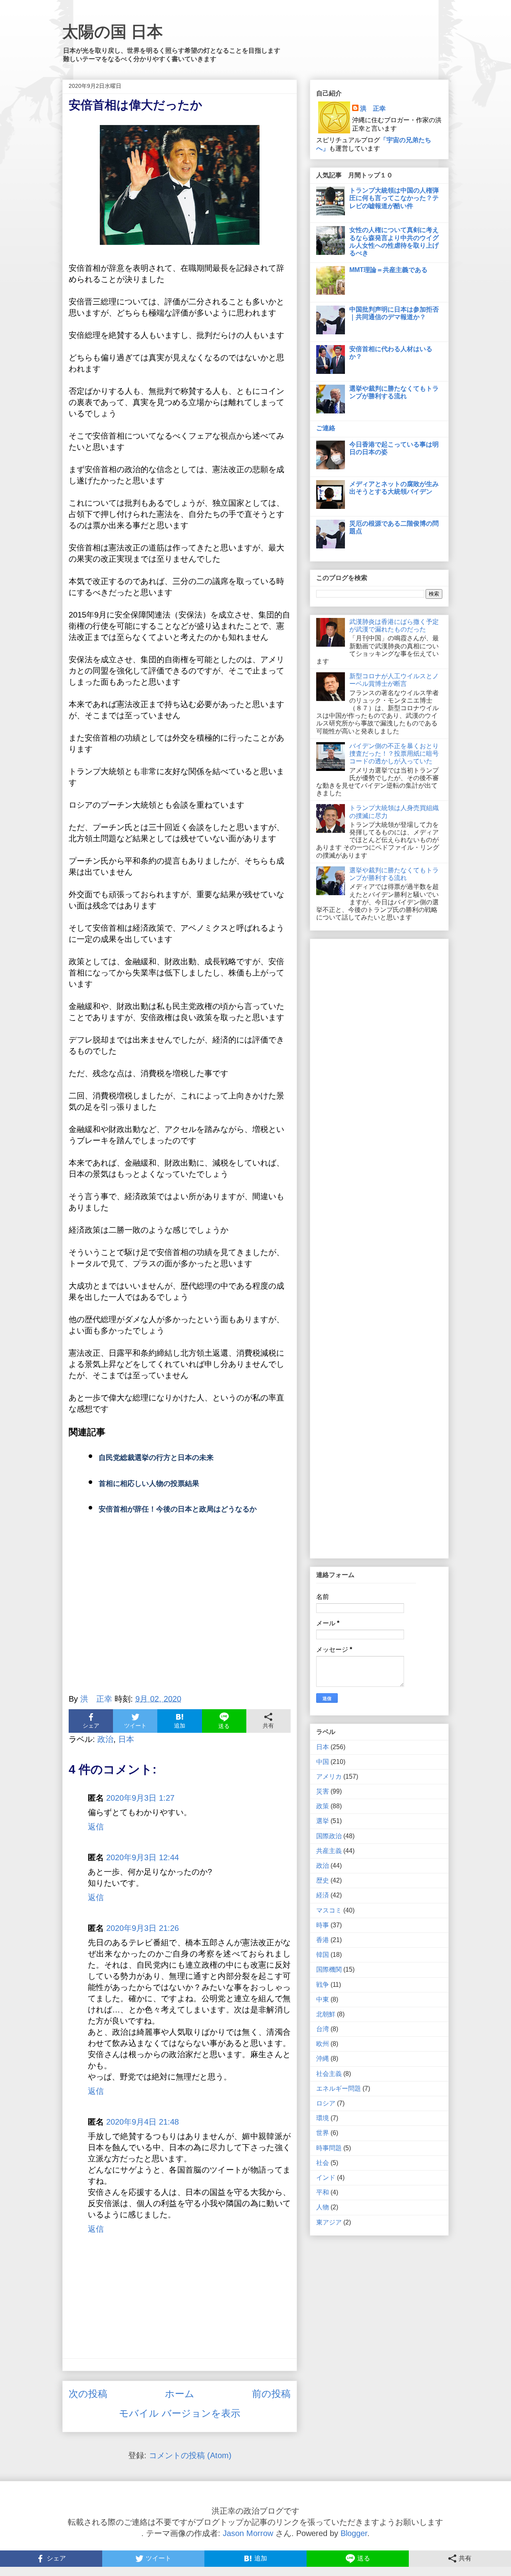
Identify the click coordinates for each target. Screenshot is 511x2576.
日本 (126, 1739)
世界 (323, 2133)
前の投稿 (271, 2394)
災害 (323, 1791)
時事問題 (329, 2148)
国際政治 (329, 1836)
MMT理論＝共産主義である (388, 270)
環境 (323, 2118)
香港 (323, 1940)
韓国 (323, 1955)
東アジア (329, 2222)
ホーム (180, 2394)
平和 (323, 2192)
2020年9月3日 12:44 (143, 1857)
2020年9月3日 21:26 (143, 1928)
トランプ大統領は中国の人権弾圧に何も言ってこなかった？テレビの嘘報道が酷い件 (394, 198)
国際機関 (329, 1969)
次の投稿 (88, 2394)
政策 (323, 1806)
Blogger (354, 2533)
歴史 (323, 1880)
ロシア (326, 2103)
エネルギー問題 (339, 2088)
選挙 (323, 1821)
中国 (323, 1762)
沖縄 (323, 2059)
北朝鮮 (326, 2014)
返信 (96, 1827)
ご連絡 (326, 428)
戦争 (323, 1985)
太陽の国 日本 (113, 32)
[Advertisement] (180, 1614)
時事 (323, 1925)
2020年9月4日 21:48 (143, 2122)
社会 (323, 2163)
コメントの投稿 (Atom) (190, 2455)
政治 (105, 1739)
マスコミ (329, 1910)
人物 (323, 2207)
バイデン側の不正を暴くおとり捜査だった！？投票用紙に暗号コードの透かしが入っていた (394, 754)
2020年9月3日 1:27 (140, 1798)
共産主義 (329, 1851)
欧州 (323, 2044)
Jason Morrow (248, 2533)
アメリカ (329, 1777)
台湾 (323, 2029)
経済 (323, 1895)
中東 (323, 1999)
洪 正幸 (373, 108)
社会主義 (329, 2074)
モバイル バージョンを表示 (180, 2413)
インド (326, 2178)
